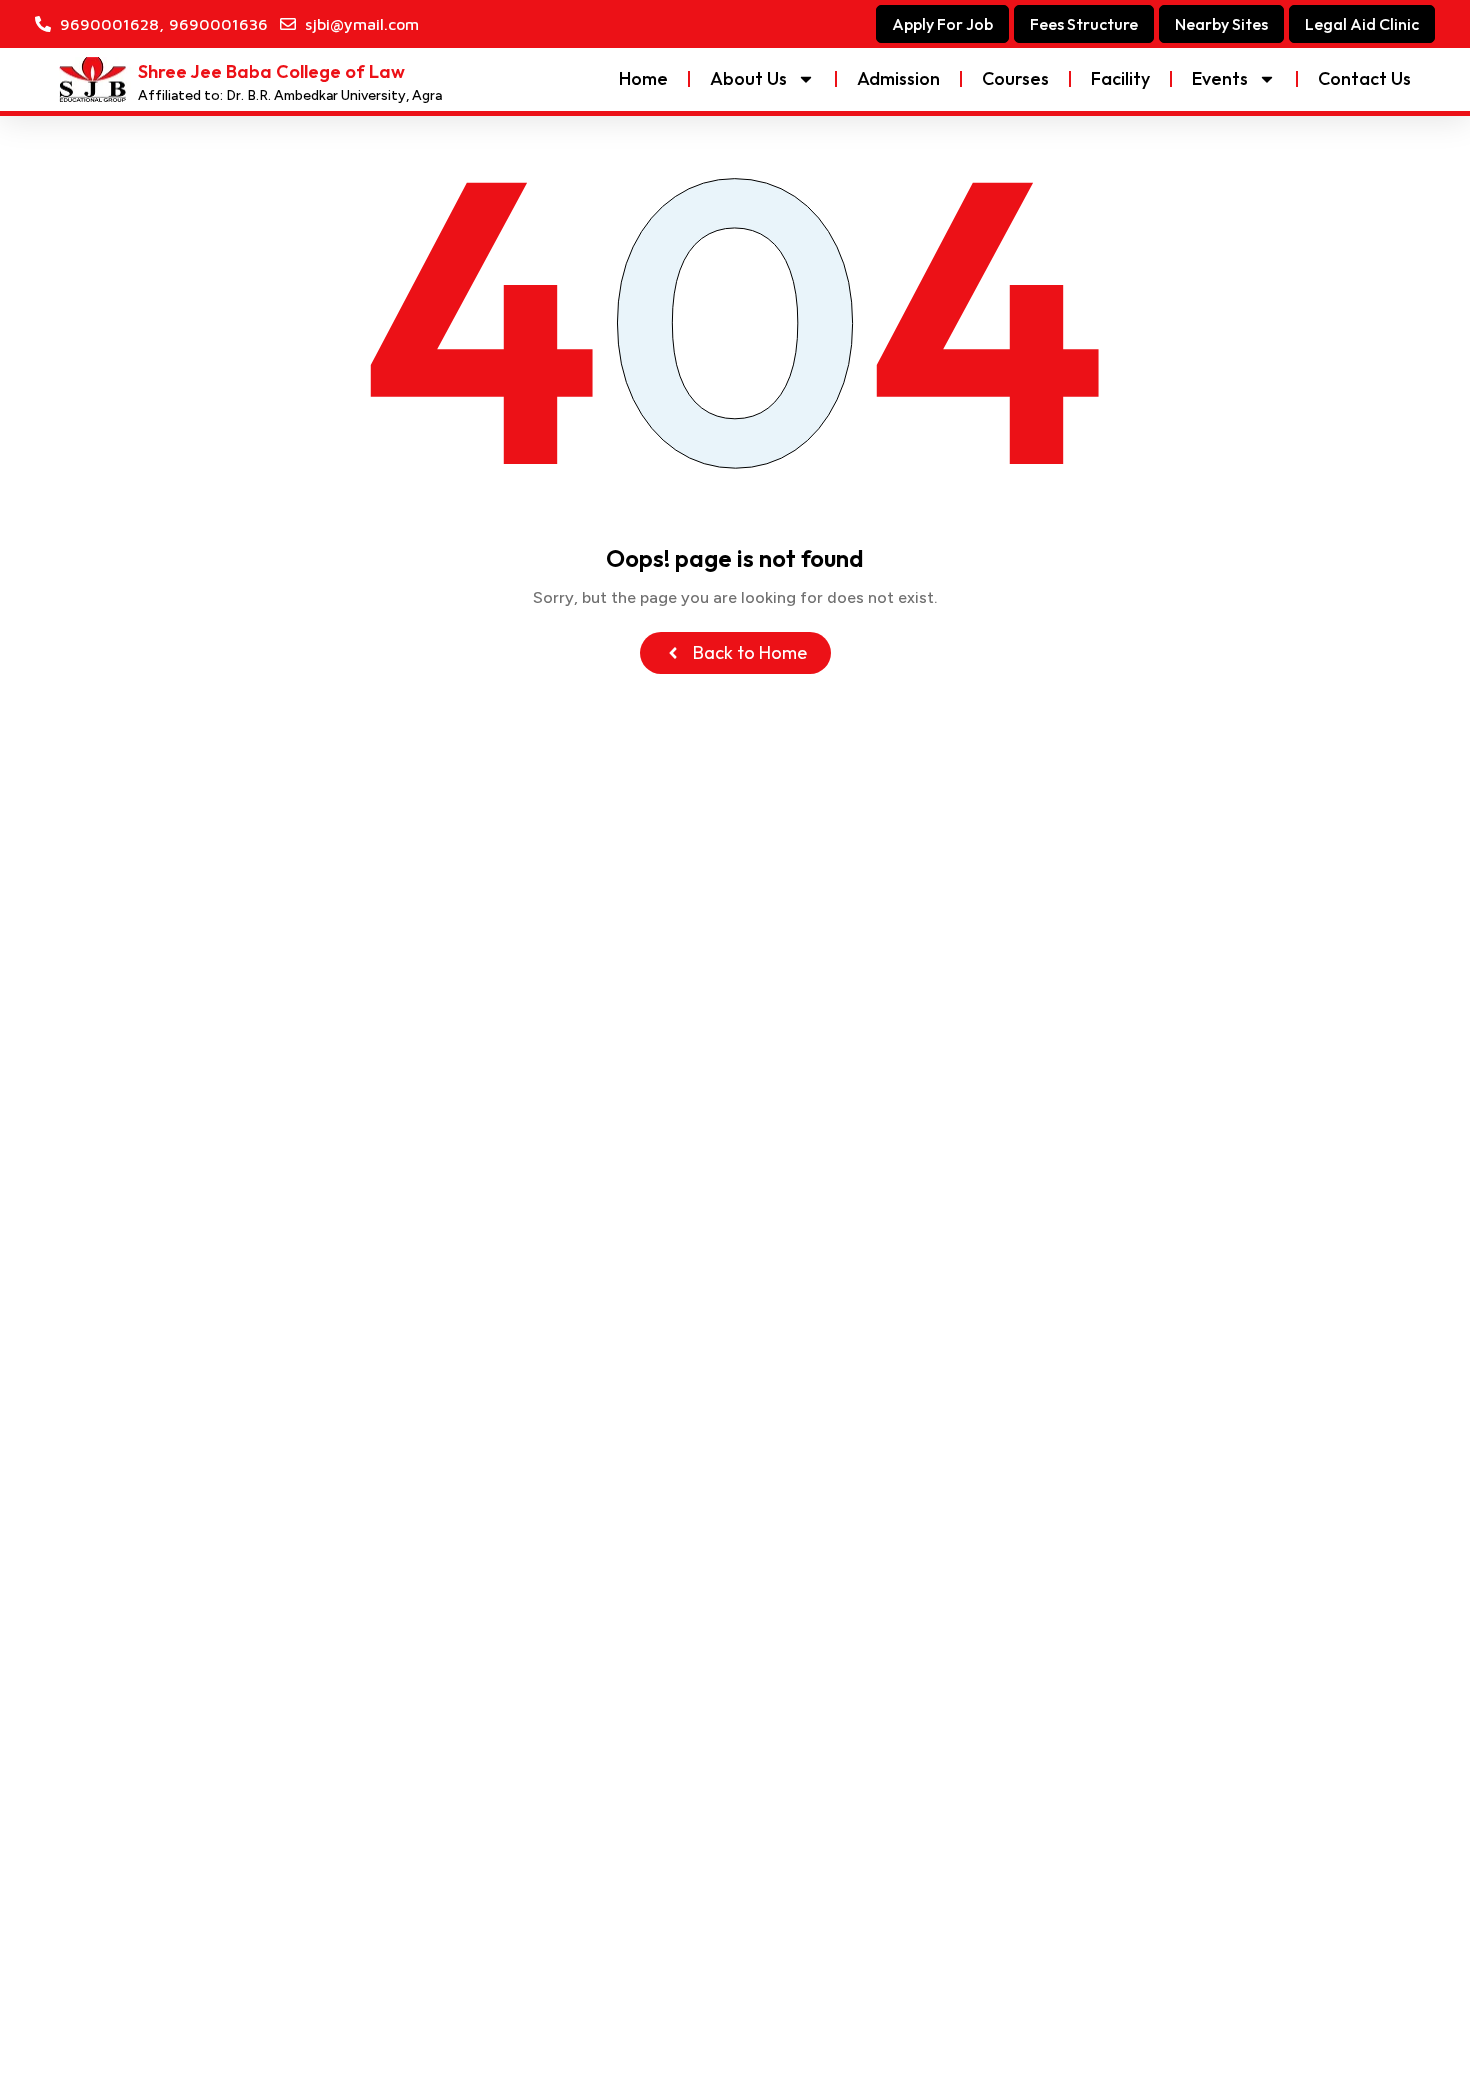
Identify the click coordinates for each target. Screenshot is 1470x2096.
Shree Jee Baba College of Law (271, 71)
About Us (748, 78)
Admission (898, 78)
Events (1220, 78)
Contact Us (1364, 78)
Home (643, 78)
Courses (1015, 78)
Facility (1120, 78)
